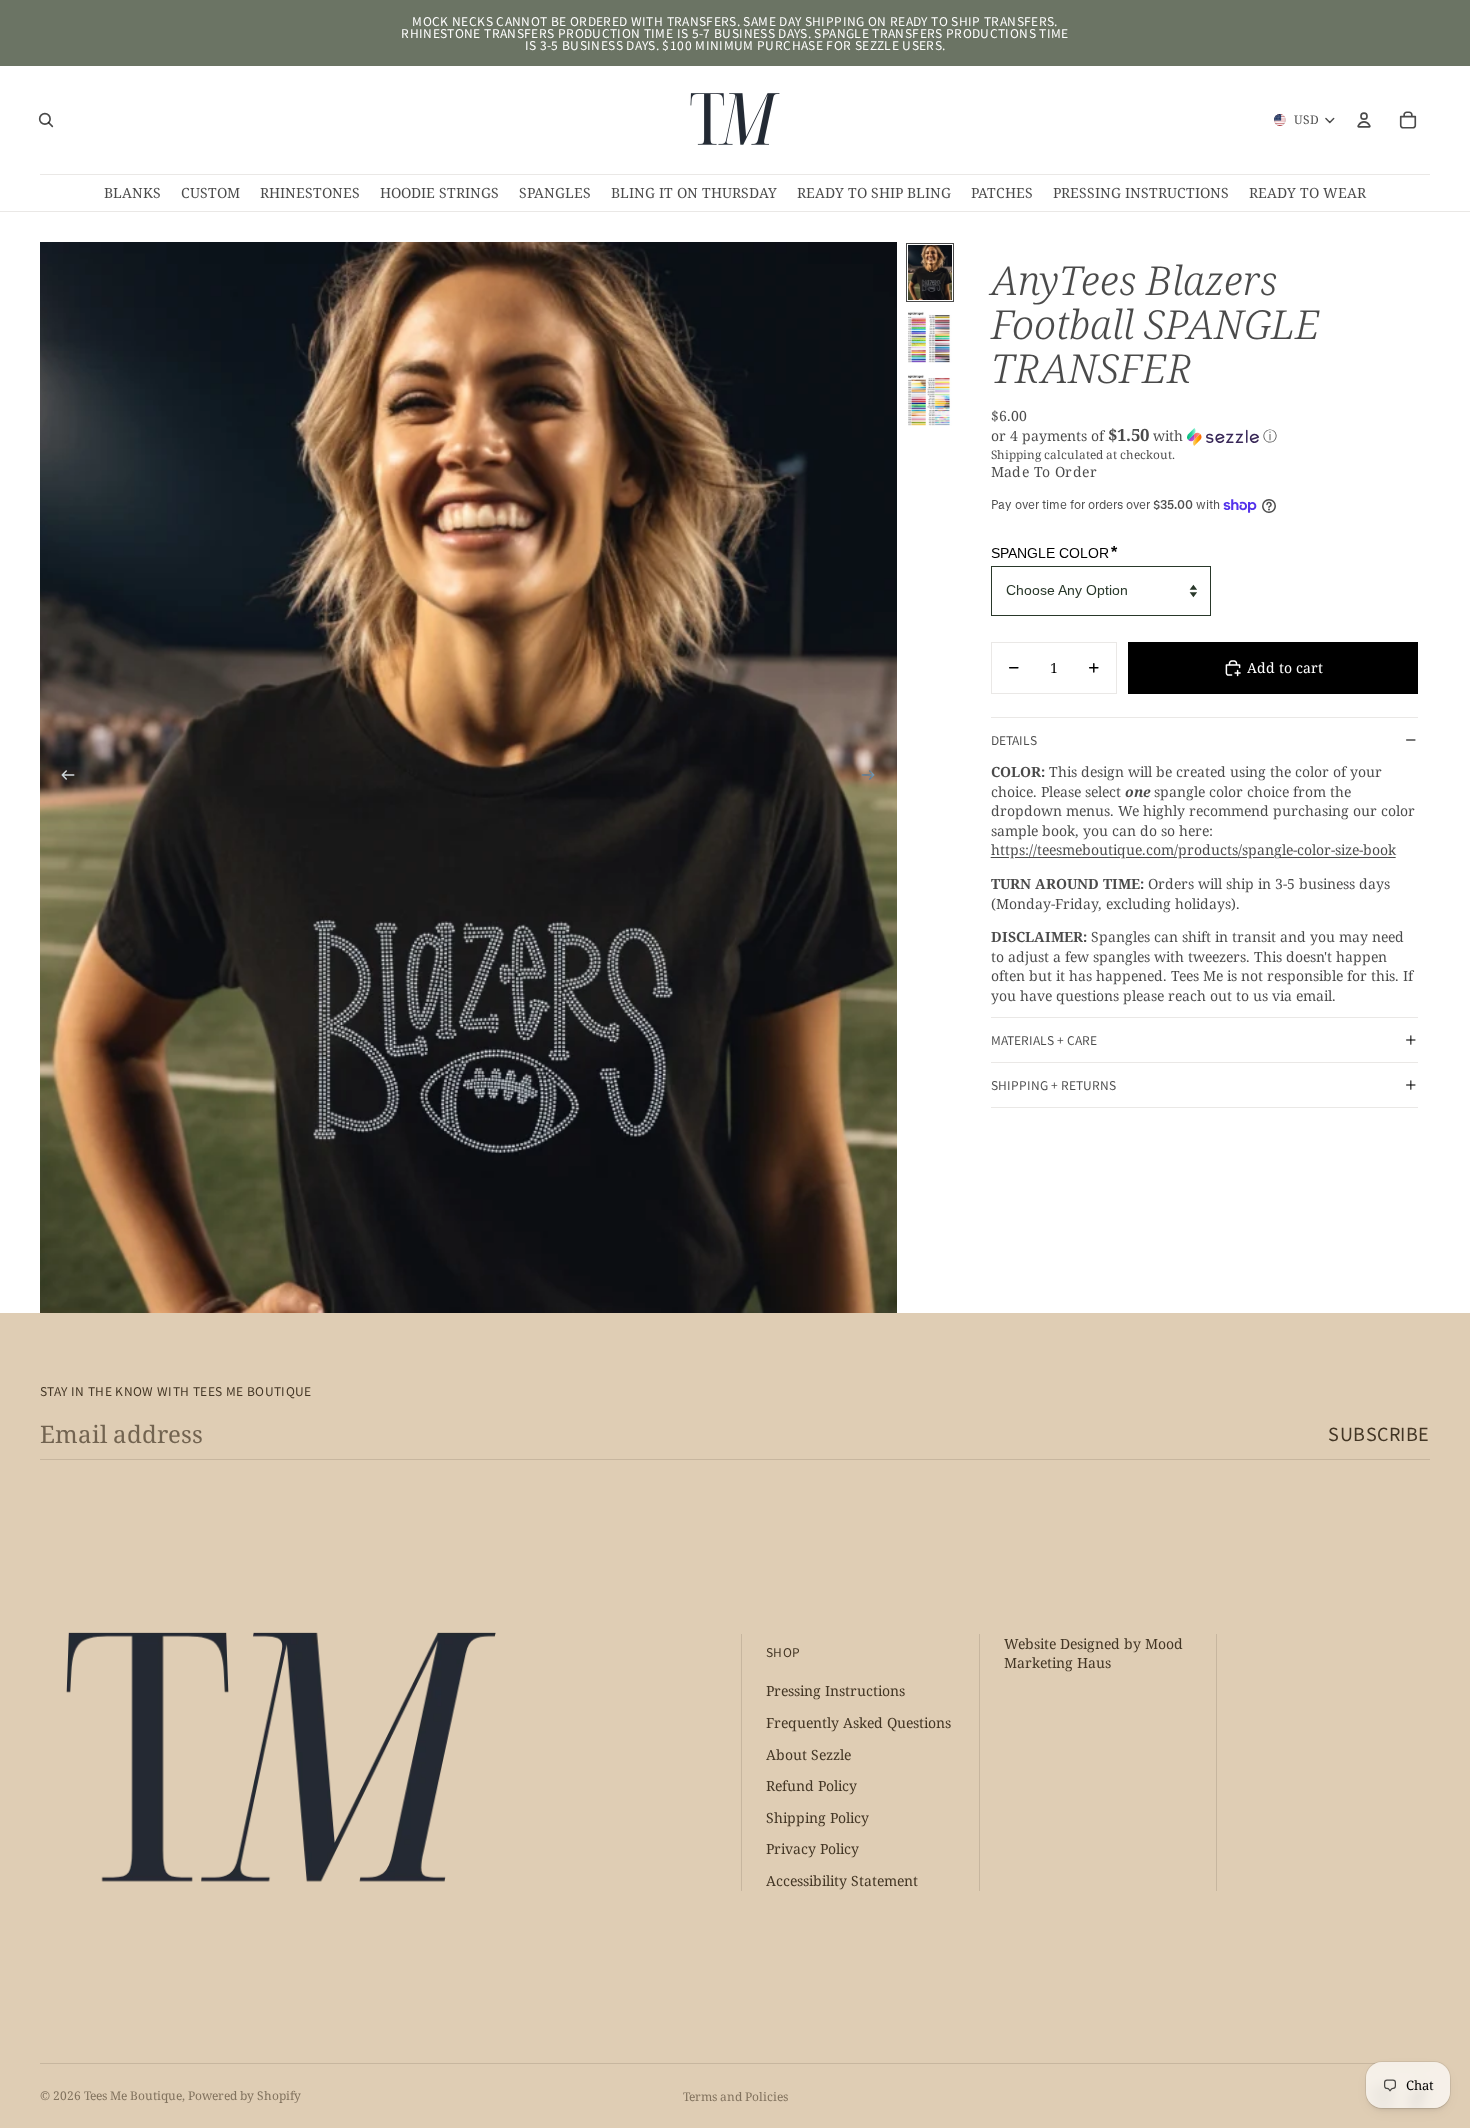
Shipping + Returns (1053, 1084)
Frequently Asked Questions (858, 1722)
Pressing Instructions (835, 1690)
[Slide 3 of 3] (930, 398)
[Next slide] (875, 778)
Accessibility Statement (842, 1880)
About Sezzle (808, 1753)
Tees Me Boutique (133, 2095)
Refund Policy (811, 1785)
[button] (1204, 436)
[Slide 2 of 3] (930, 335)
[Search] (46, 120)
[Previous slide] (62, 778)
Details (1014, 739)
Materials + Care (1044, 1039)
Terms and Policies (735, 2096)
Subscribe (1379, 1433)
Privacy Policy (812, 1848)
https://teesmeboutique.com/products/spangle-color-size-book (1193, 849)
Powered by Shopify (244, 2095)
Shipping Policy (817, 1817)
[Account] (1364, 120)
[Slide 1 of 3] (930, 272)
